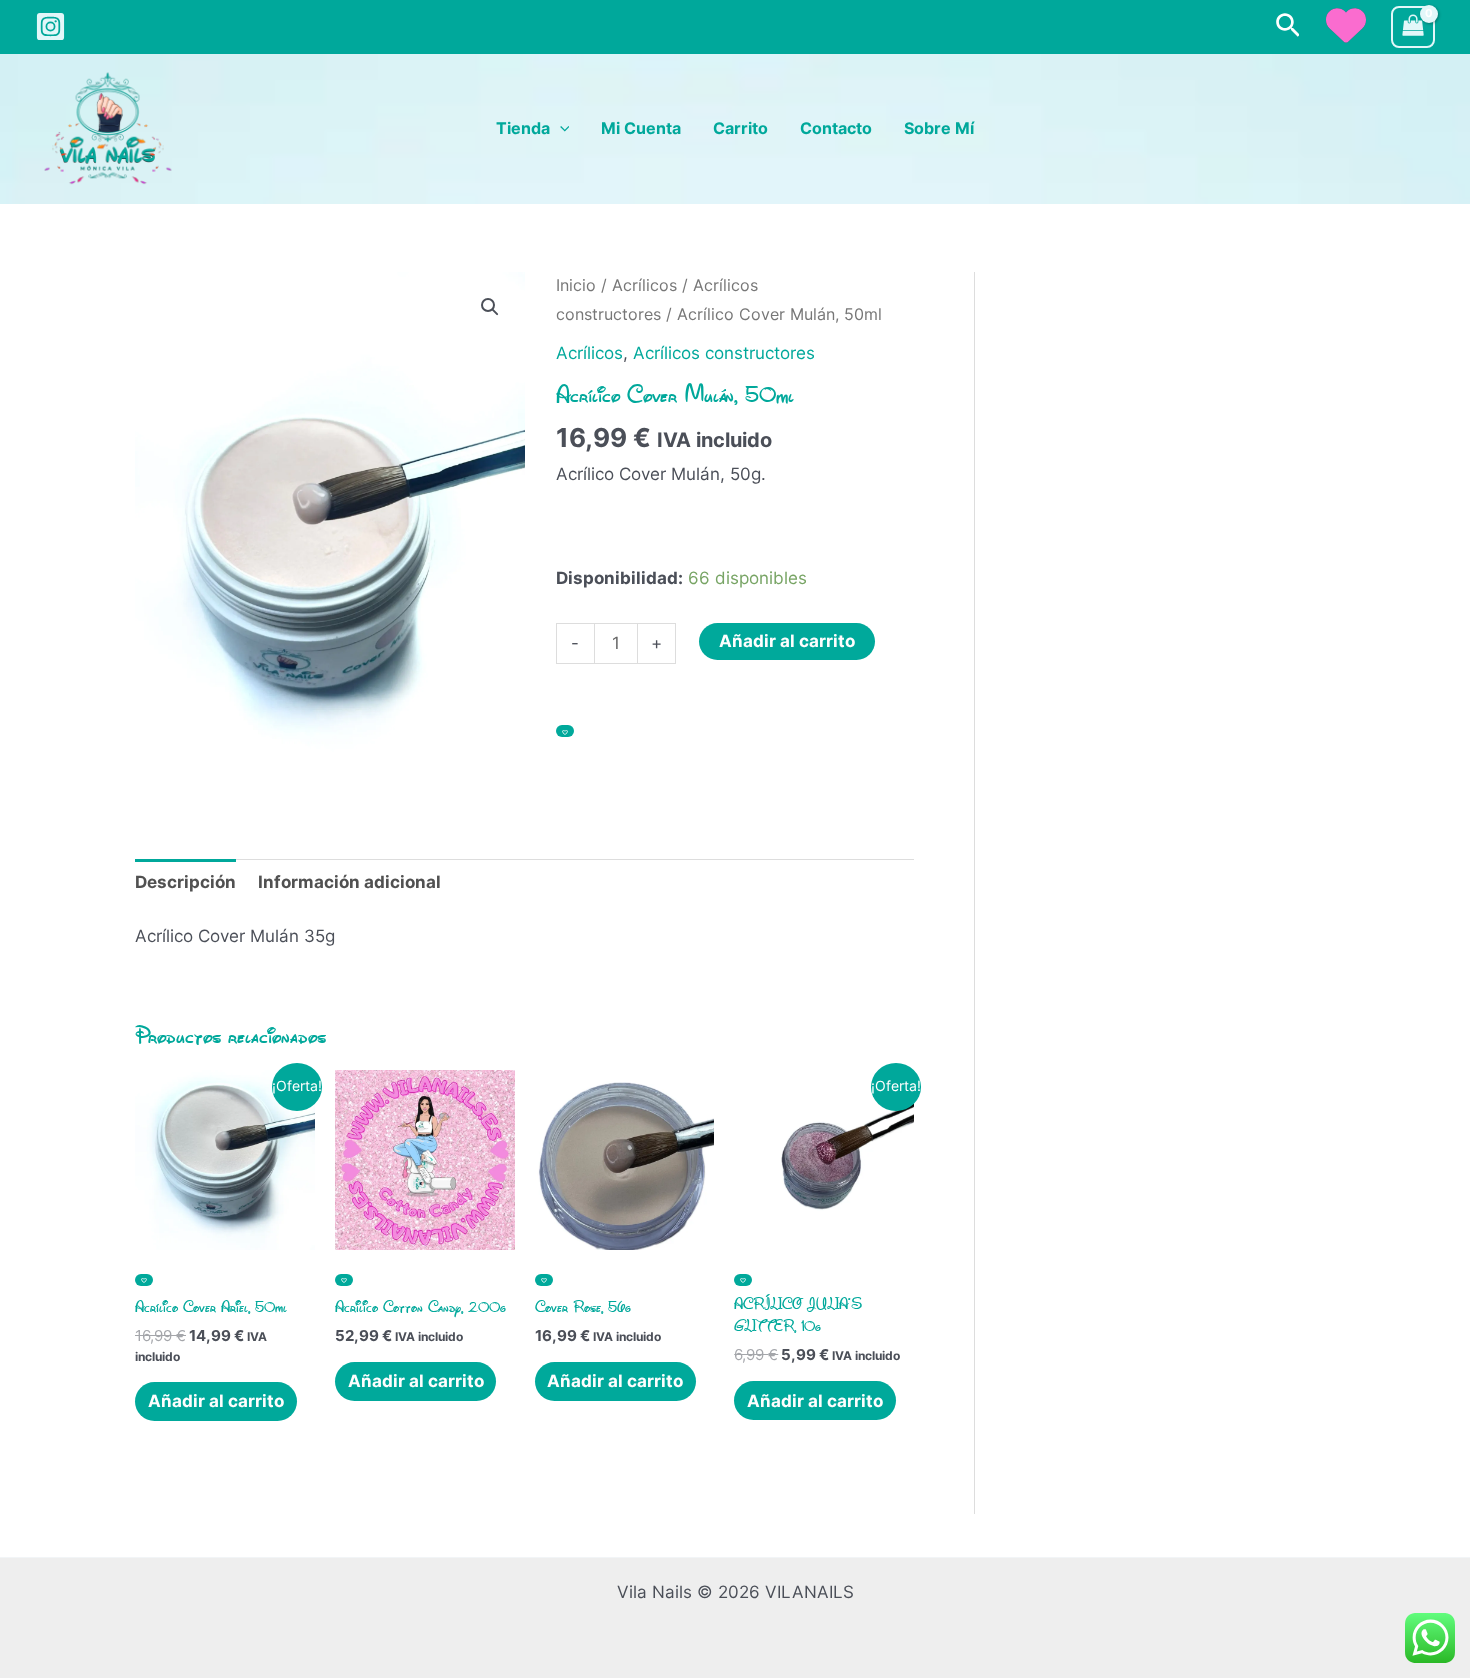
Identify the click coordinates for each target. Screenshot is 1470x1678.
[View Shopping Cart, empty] (1413, 27)
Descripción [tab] (185, 882)
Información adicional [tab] (349, 882)
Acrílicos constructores (724, 353)
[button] (1288, 26)
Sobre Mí (939, 129)
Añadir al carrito (787, 641)
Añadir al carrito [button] (216, 1401)
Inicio (576, 285)
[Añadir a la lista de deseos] (565, 731)
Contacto (836, 129)
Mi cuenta (641, 129)
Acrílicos (644, 285)
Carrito (740, 129)
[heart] (1346, 25)
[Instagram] (50, 26)
